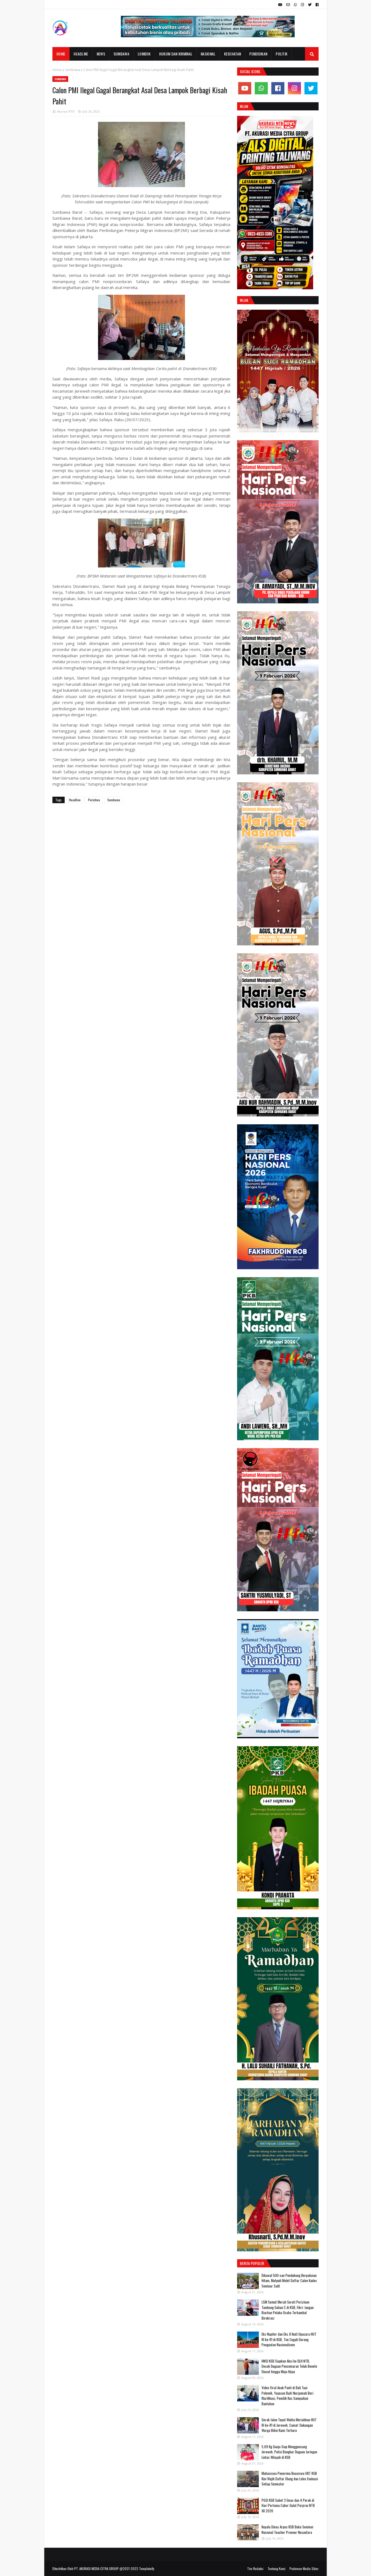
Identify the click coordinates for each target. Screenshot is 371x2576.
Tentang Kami (276, 2569)
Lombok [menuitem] (144, 54)
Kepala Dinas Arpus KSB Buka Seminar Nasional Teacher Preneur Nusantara (288, 2530)
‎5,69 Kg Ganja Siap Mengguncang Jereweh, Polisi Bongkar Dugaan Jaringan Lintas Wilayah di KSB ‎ (289, 2452)
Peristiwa (94, 800)
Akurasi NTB (66, 111)
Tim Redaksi (255, 2569)
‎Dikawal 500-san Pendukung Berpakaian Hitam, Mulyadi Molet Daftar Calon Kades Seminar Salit (289, 2281)
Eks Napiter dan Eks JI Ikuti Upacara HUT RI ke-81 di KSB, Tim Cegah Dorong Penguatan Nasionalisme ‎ (289, 2339)
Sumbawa (73, 70)
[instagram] (302, 5)
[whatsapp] (295, 5)
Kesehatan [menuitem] (233, 54)
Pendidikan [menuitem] (258, 54)
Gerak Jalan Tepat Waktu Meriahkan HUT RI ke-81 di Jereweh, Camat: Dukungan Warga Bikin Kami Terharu (289, 2425)
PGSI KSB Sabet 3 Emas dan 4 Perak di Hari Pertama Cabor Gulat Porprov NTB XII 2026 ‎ (288, 2505)
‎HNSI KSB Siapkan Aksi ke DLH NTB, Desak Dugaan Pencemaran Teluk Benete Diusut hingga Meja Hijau (289, 2366)
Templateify (147, 2569)
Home (57, 70)
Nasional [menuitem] (208, 54)
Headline (75, 800)
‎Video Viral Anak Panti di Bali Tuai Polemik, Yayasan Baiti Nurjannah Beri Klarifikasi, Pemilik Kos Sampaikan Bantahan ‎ (287, 2396)
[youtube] (280, 5)
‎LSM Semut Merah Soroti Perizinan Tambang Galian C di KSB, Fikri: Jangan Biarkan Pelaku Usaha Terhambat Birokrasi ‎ (288, 2310)
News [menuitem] (101, 54)
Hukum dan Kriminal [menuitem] (176, 54)
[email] (288, 5)
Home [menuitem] (61, 54)
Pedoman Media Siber (304, 2569)
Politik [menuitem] (282, 54)
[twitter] (310, 5)
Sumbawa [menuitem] (121, 54)
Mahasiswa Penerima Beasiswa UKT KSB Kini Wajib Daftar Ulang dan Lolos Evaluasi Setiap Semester (290, 2479)
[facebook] (316, 5)
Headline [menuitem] (81, 54)
